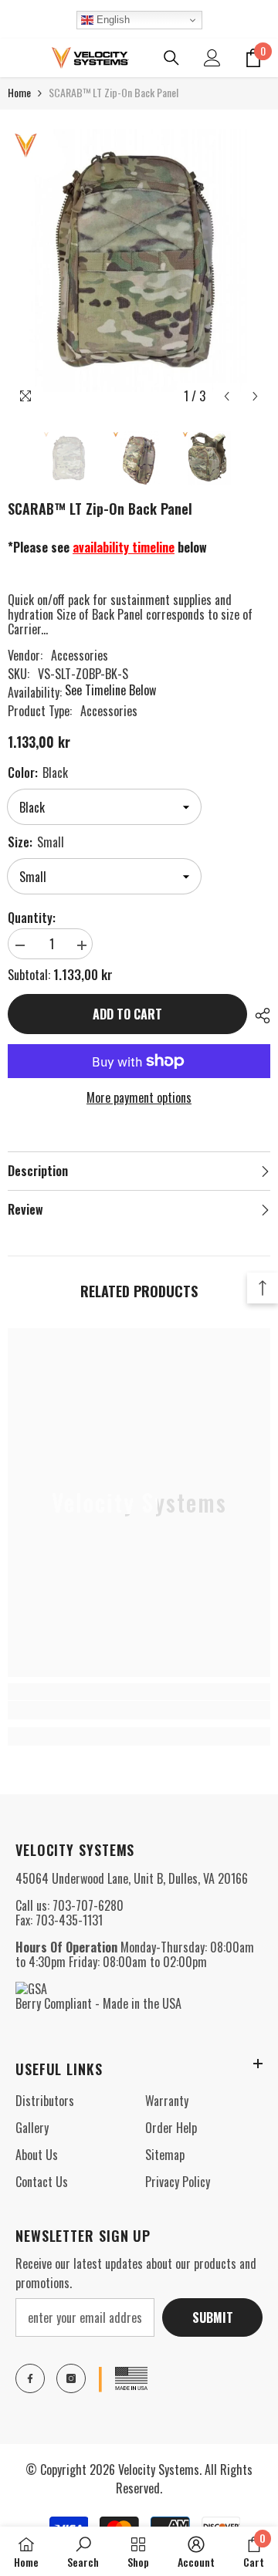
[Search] (171, 58)
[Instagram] (71, 2378)
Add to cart (127, 1014)
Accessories (80, 655)
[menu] (17, 58)
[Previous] (227, 396)
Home (19, 92)
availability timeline (124, 547)
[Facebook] (30, 2378)
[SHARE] (259, 1016)
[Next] (255, 396)
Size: (36, 842)
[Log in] (212, 58)
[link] (139, 1710)
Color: (38, 772)
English (112, 20)
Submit (213, 2317)
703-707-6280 (88, 1905)
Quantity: (32, 918)
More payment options (139, 1098)
